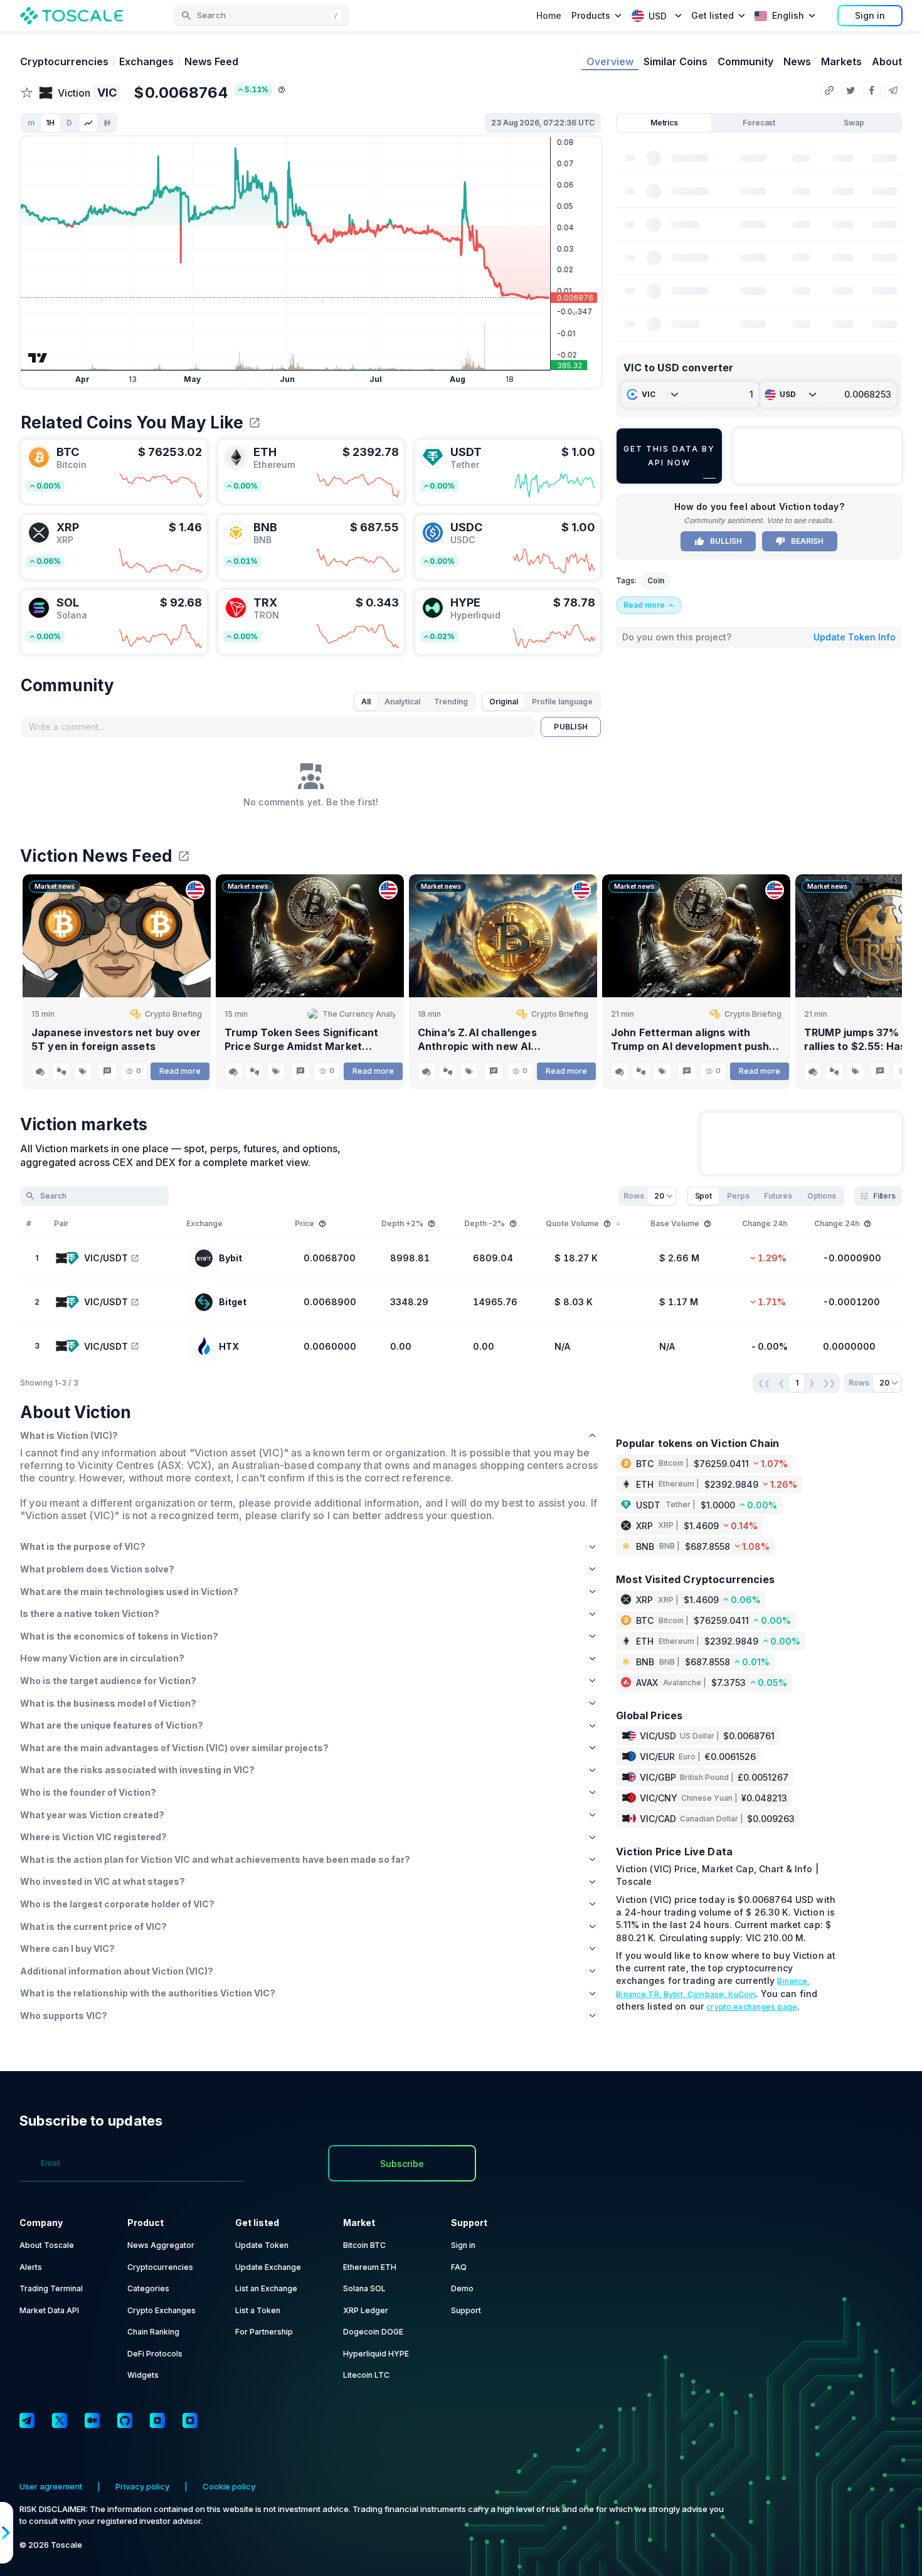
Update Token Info (855, 637)
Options (822, 1196)
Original (504, 702)
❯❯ (829, 1383)
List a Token (258, 2310)
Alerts (31, 2267)
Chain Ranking (153, 2332)
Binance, (793, 1981)
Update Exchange (268, 2267)
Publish (571, 727)
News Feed (211, 61)
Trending (451, 702)
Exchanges (146, 61)
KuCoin (742, 1994)
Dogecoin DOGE (373, 2332)
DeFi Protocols (155, 2354)
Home (549, 15)
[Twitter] (60, 2420)
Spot (704, 1196)
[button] (262, 16)
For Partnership (264, 2332)
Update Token (262, 2245)
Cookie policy (229, 2486)
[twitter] (850, 90)
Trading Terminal (51, 2288)
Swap (854, 123)
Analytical (402, 702)
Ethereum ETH (370, 2267)
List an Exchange (266, 2288)
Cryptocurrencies (64, 61)
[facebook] (872, 90)
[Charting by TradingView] (38, 358)
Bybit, (676, 1994)
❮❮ (764, 1383)
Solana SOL (364, 2288)
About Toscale (47, 2245)
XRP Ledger (366, 2310)
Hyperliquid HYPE (376, 2354)
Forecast (759, 123)
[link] (114, 472)
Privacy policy (142, 2486)
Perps (738, 1196)
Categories (148, 2288)
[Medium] (92, 2420)
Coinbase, (708, 1994)
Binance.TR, (640, 1994)
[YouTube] (157, 2420)
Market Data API (49, 2310)
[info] (282, 90)
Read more (180, 1071)
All (366, 702)
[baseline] (88, 123)
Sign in (870, 15)
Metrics (664, 123)
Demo (462, 2288)
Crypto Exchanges (162, 2310)
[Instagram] (190, 2420)
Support (466, 2310)
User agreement (51, 2486)
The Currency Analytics (359, 1014)
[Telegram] (27, 2420)
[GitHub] (125, 2420)
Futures (778, 1196)
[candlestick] (107, 123)
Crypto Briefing (173, 1014)
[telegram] (893, 90)
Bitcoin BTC (364, 2245)
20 (659, 1196)
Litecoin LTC (366, 2375)
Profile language (562, 702)
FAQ (459, 2267)
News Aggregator (161, 2245)
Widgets (143, 2375)
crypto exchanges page (752, 2007)
